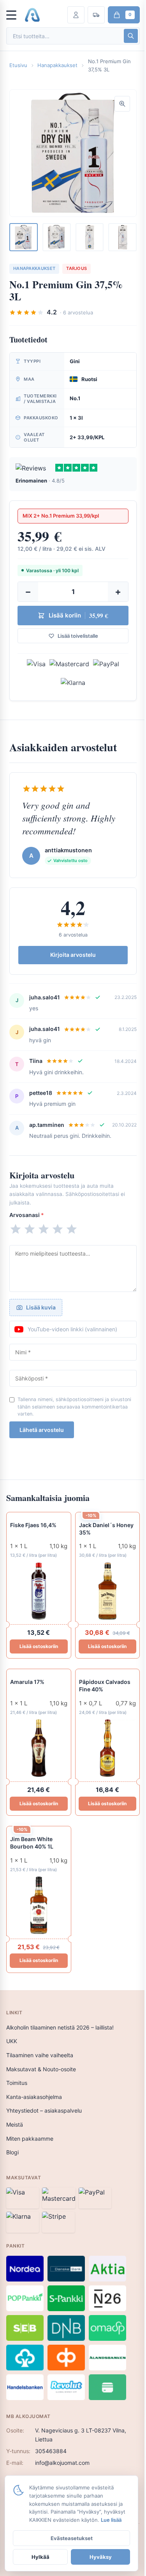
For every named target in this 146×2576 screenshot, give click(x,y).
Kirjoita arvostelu (73, 955)
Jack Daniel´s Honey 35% (106, 1529)
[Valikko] (15, 15)
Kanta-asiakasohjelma (34, 2097)
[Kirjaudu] (76, 15)
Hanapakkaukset (57, 65)
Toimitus (17, 2083)
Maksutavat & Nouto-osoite (41, 2069)
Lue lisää (111, 2520)
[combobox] (64, 36)
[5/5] (72, 1229)
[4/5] (58, 1229)
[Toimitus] (96, 15)
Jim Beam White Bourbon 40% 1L (32, 1843)
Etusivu (18, 65)
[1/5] (16, 1229)
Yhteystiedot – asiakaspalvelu (44, 2110)
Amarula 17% (27, 1682)
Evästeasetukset (72, 2538)
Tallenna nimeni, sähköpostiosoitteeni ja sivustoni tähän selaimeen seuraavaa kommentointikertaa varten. (74, 1406)
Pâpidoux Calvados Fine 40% (105, 1685)
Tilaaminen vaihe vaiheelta (40, 2055)
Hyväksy (101, 2557)
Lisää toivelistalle (78, 636)
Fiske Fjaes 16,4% (33, 1525)
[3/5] (44, 1229)
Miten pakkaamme (30, 2139)
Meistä (15, 2124)
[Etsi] (131, 36)
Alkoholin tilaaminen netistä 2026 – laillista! (60, 2027)
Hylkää (40, 2557)
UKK (12, 2041)
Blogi (12, 2152)
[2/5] (30, 1229)
